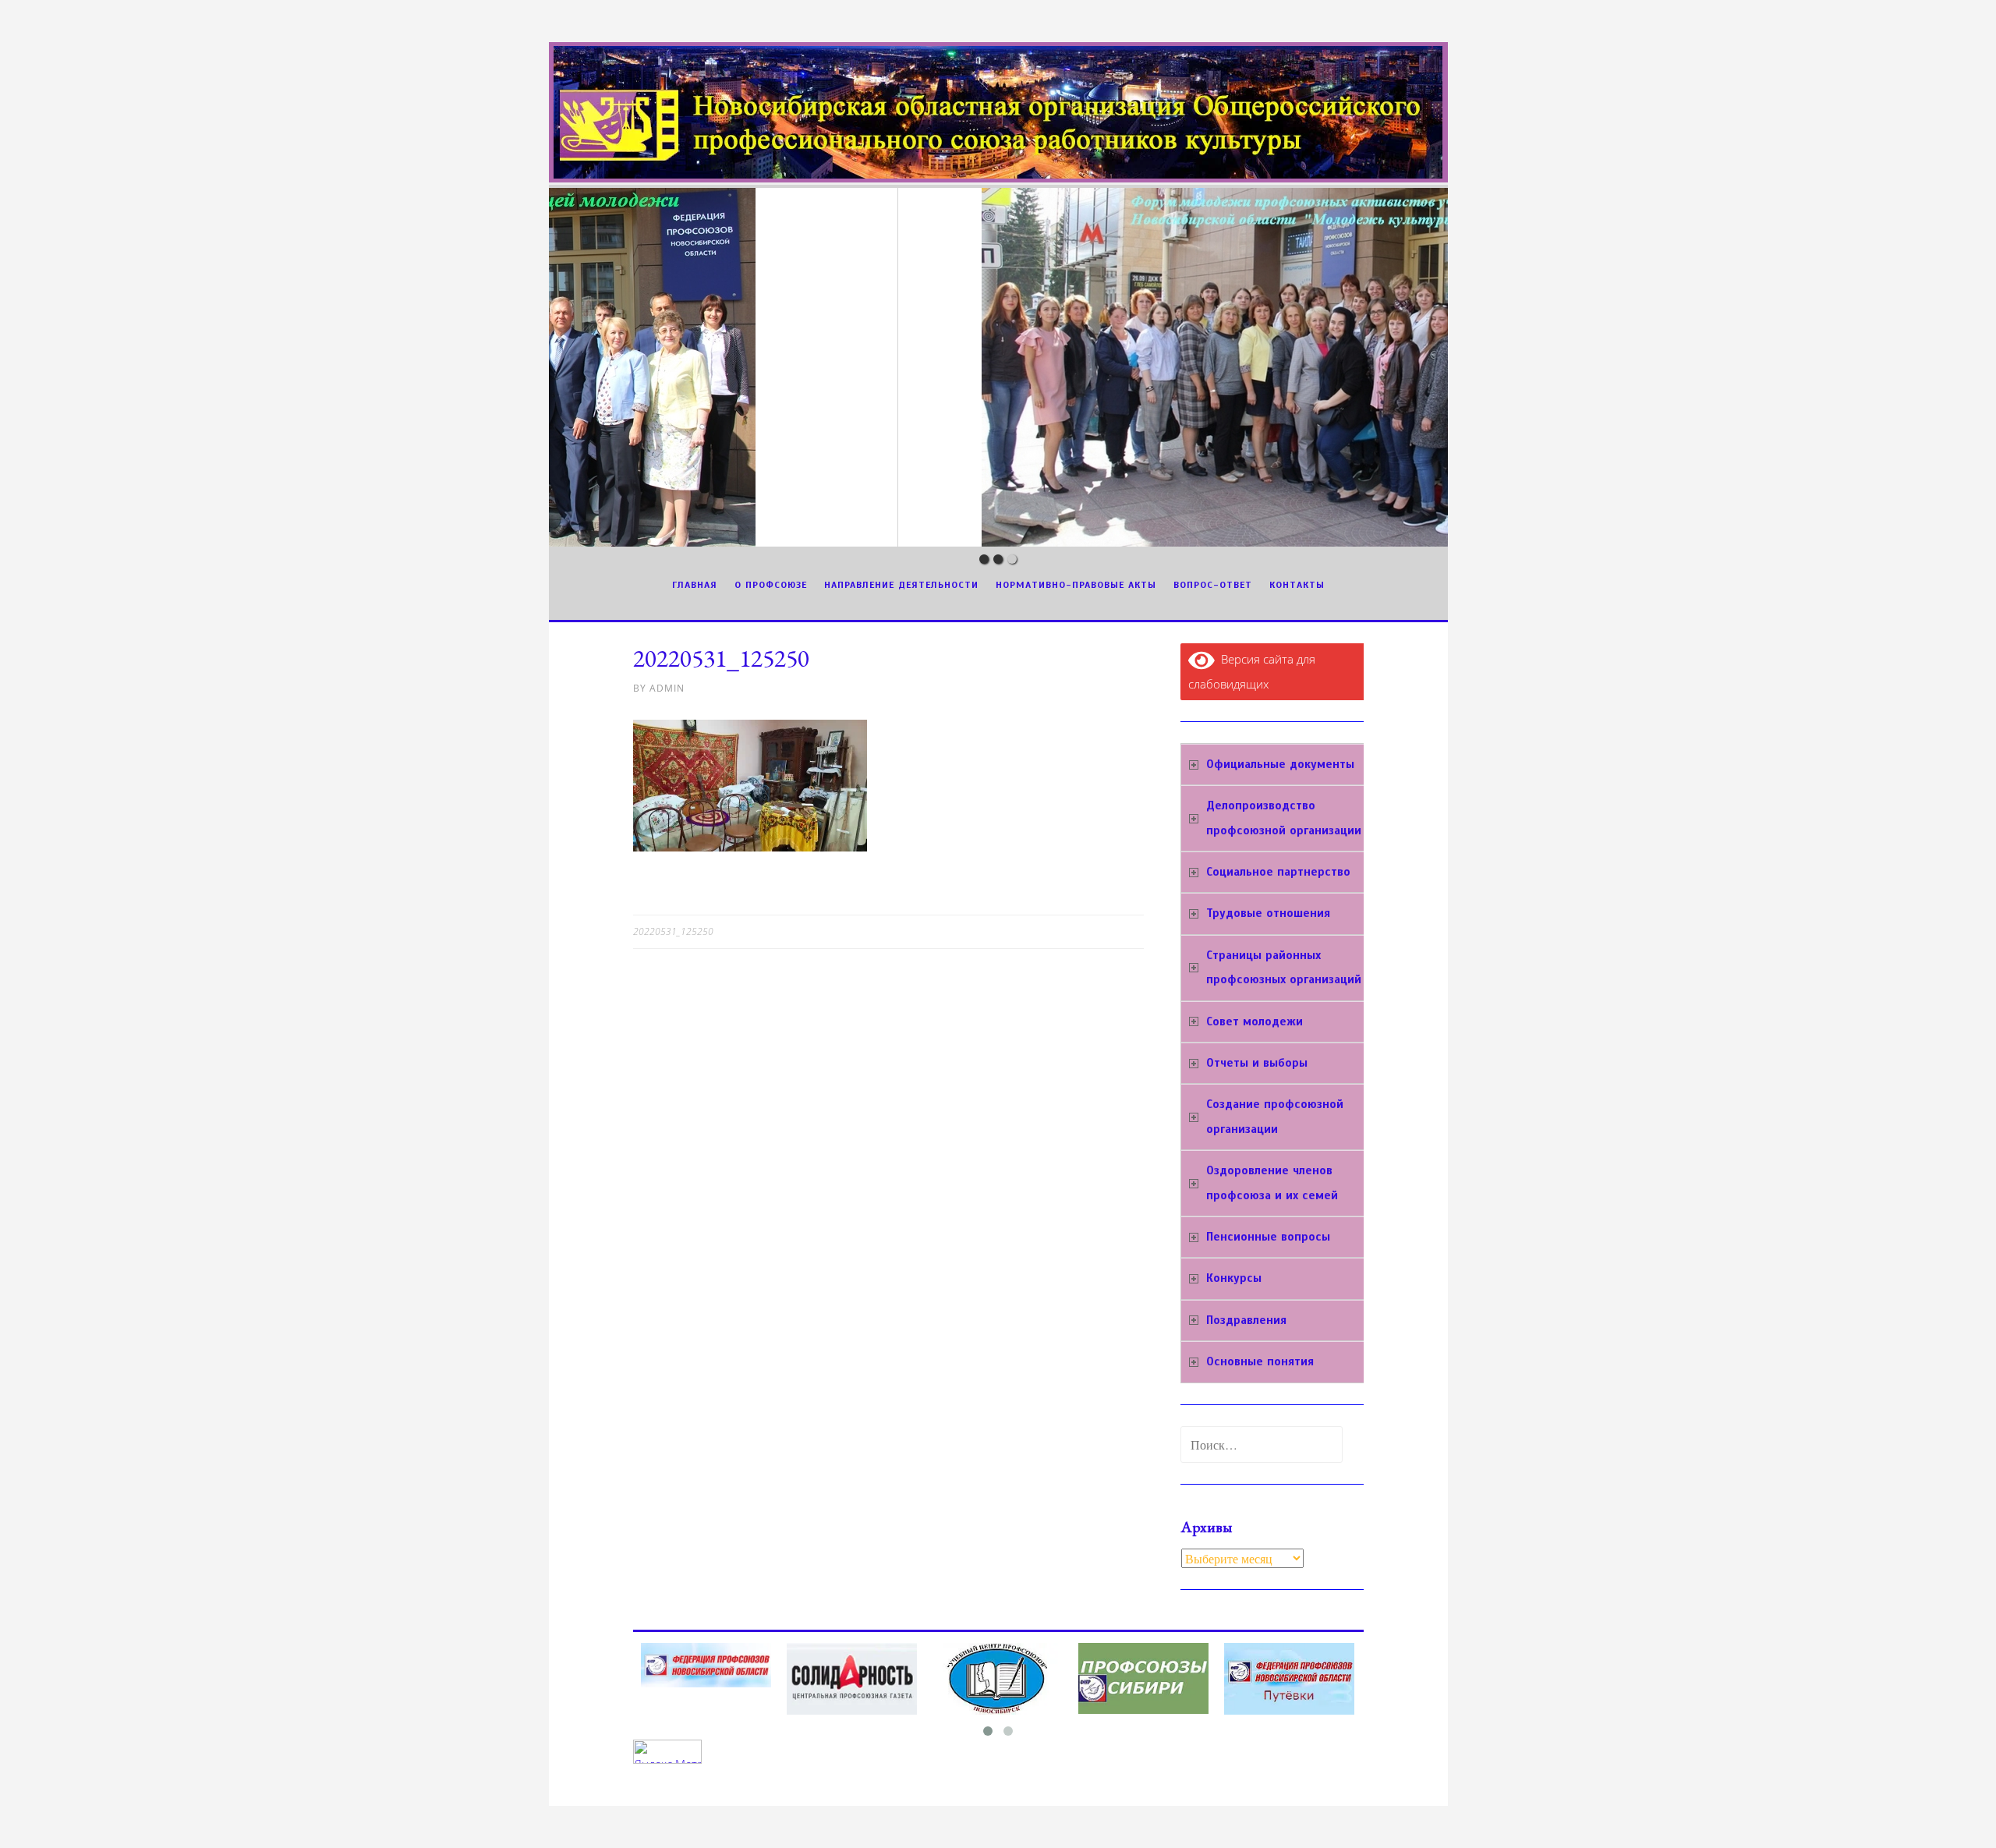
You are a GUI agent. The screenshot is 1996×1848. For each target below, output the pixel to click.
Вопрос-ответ (1213, 585)
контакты (1297, 585)
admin (667, 688)
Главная (695, 585)
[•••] (998, 367)
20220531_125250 (673, 931)
